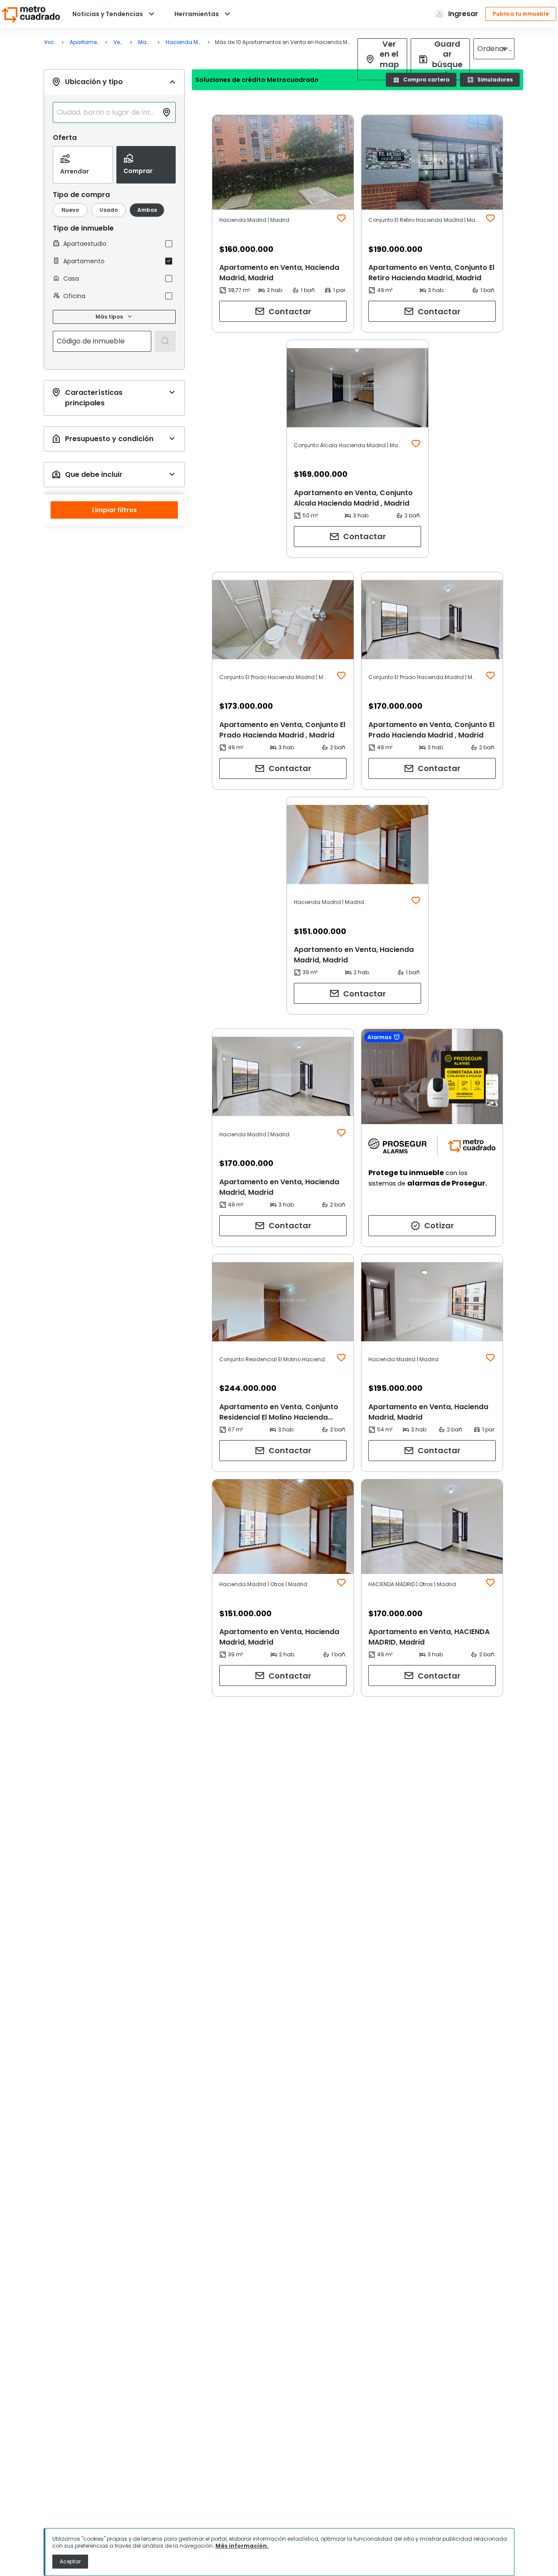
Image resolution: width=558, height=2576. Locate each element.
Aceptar (70, 2561)
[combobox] (107, 112)
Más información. (242, 2546)
